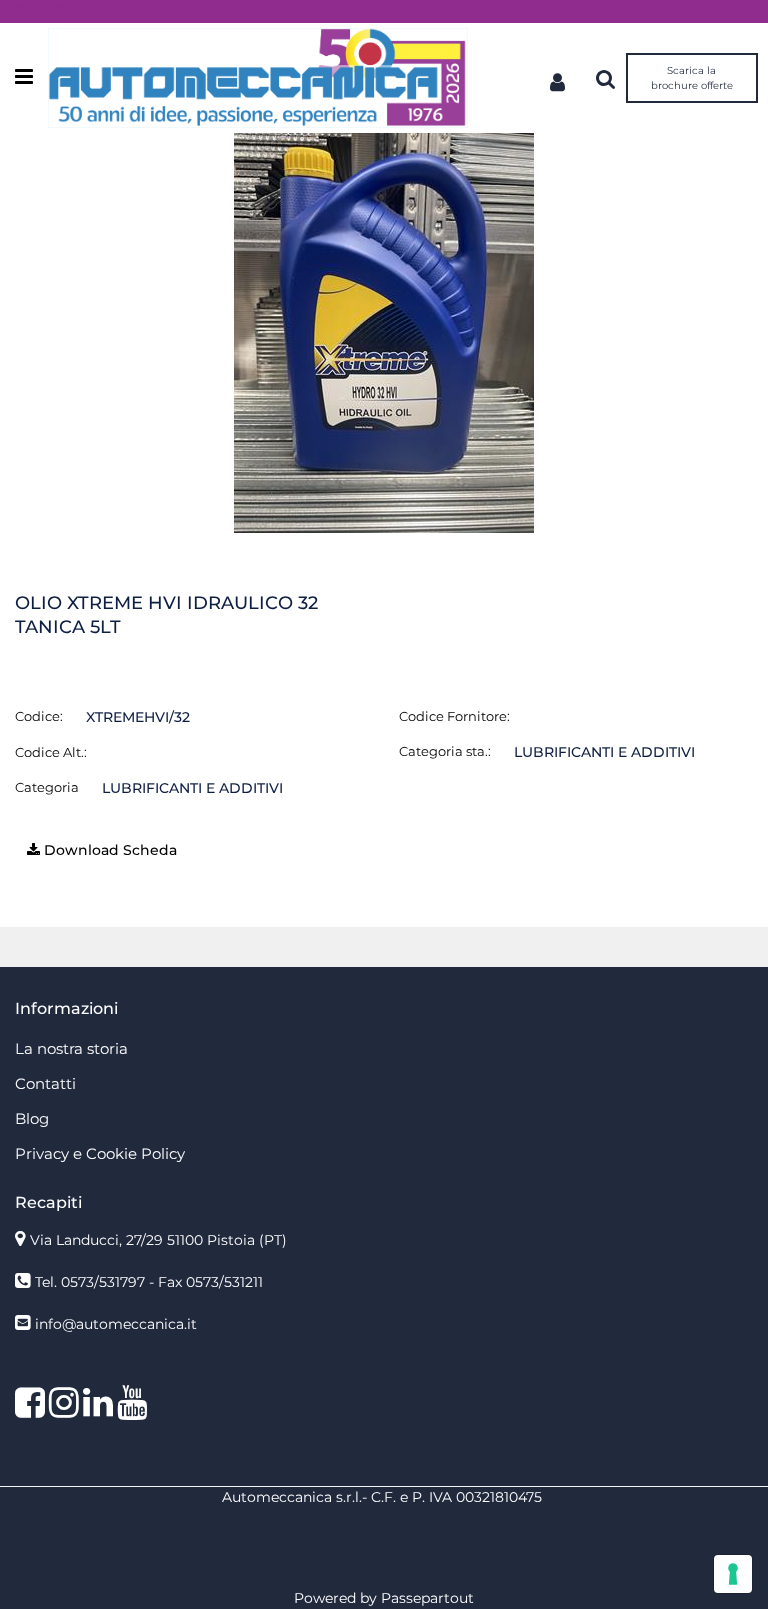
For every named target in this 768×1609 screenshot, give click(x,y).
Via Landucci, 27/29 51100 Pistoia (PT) (158, 1240)
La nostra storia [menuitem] (71, 1048)
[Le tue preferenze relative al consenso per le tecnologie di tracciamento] (733, 1574)
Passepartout (427, 1598)
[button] (384, 332)
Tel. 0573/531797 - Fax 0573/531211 (149, 1282)
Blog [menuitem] (32, 1118)
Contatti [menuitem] (45, 1083)
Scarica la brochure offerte (692, 78)
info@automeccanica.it (116, 1324)
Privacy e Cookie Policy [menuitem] (100, 1153)
